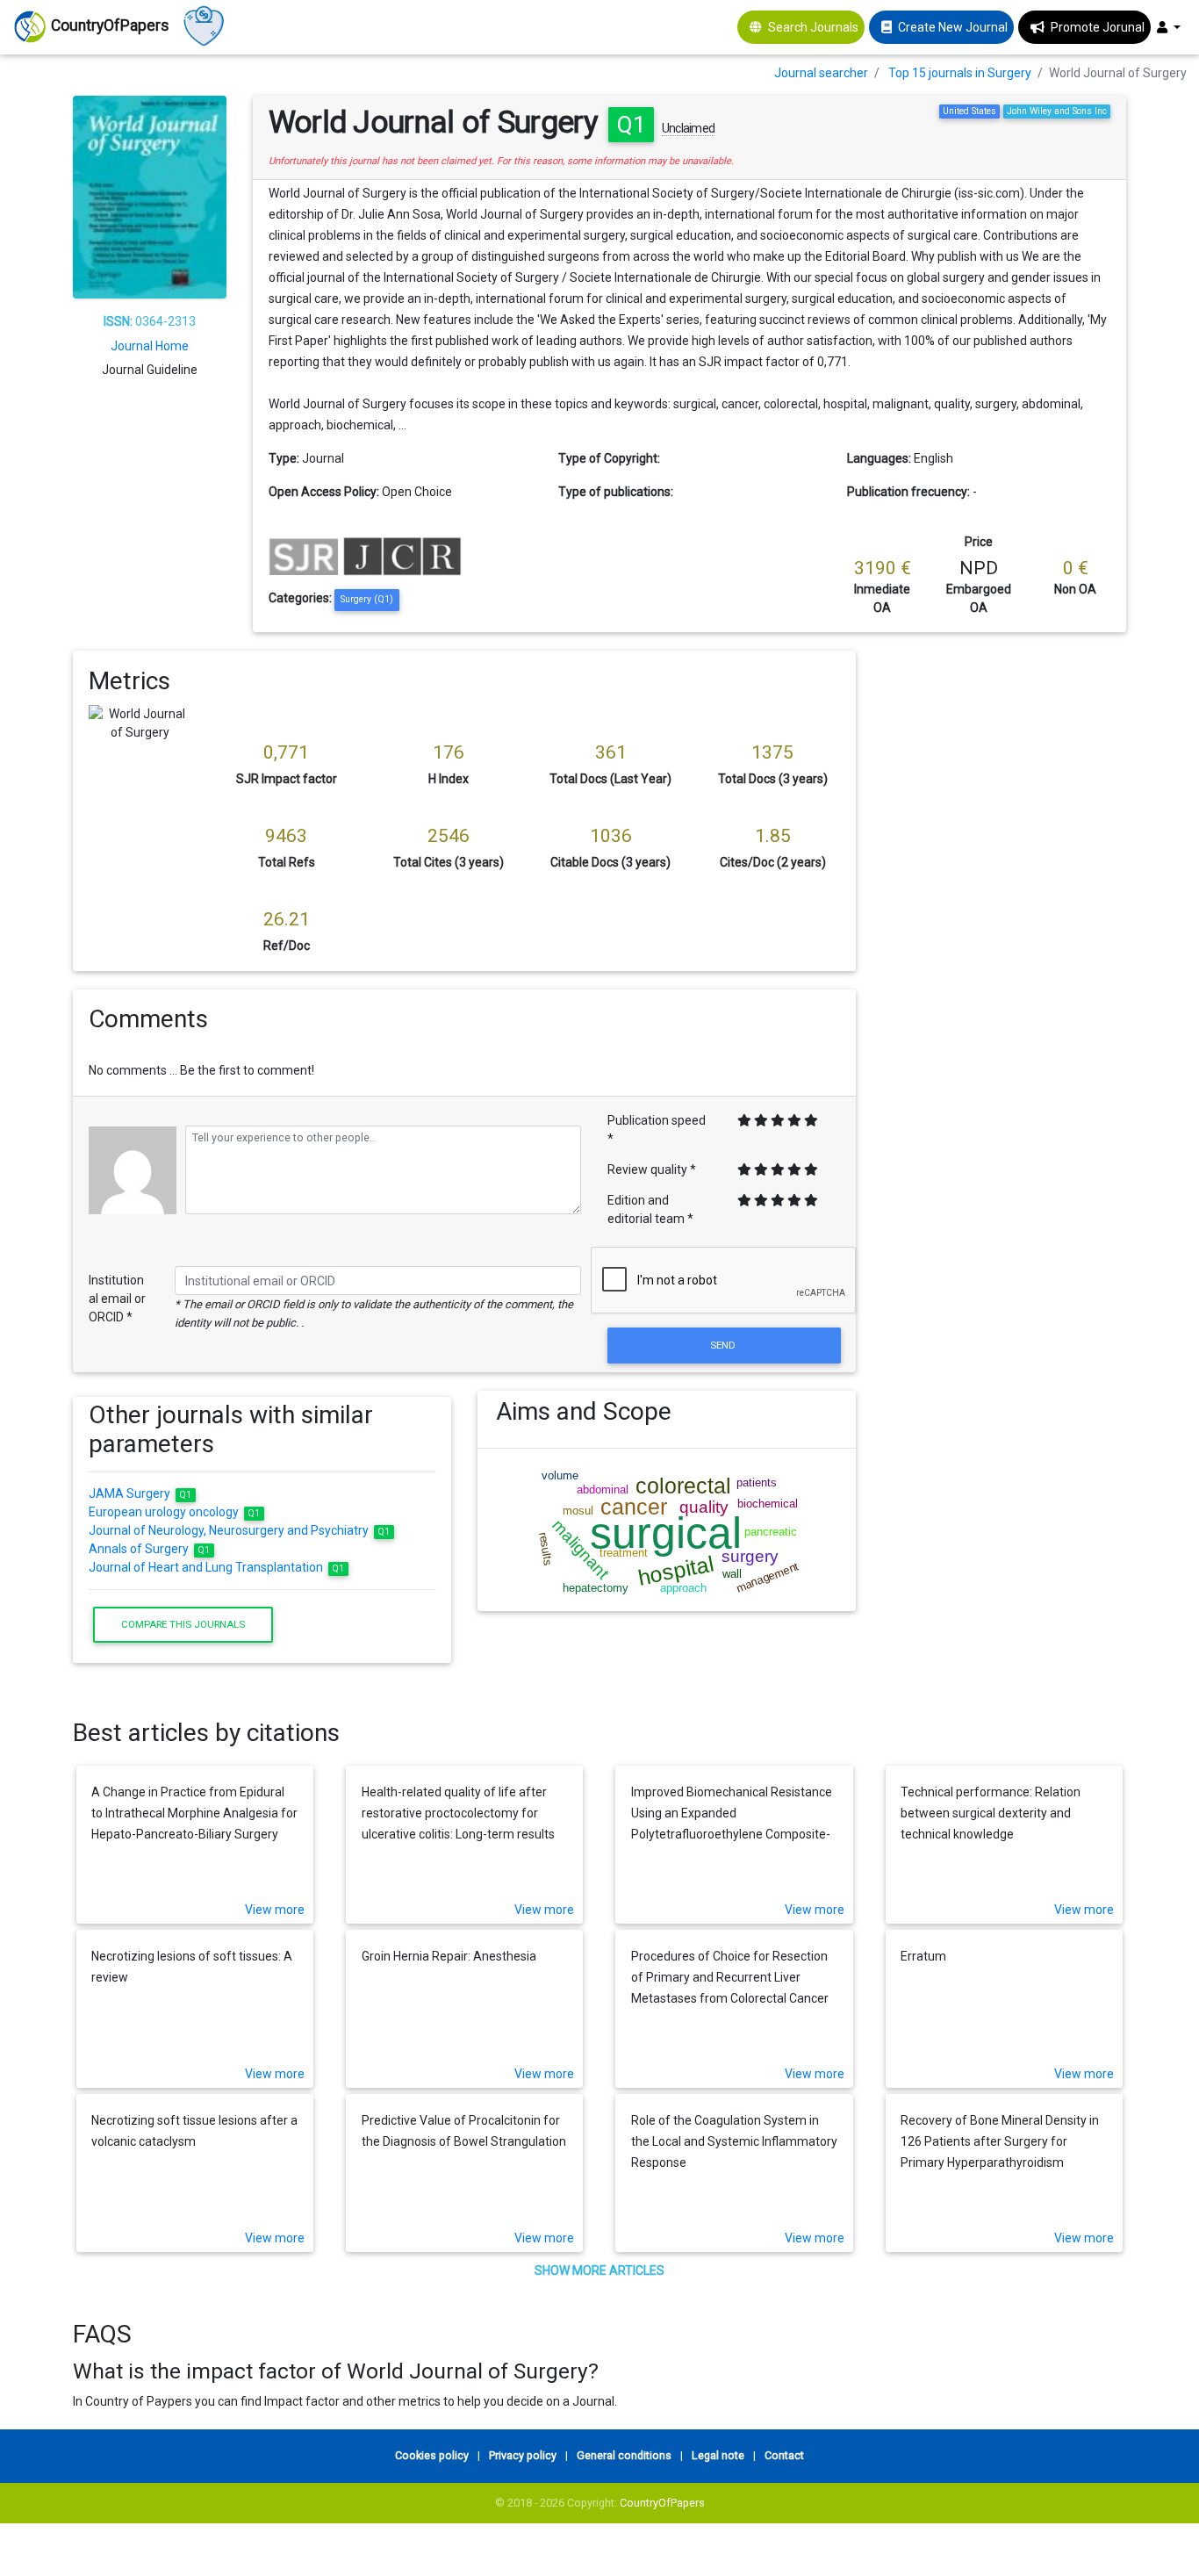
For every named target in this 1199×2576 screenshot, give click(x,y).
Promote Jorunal (1098, 27)
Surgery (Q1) (367, 599)
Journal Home (150, 346)
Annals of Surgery (150, 1549)
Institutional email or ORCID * (117, 1299)
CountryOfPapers (662, 2503)
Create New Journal (953, 27)
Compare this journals (183, 1624)
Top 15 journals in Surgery (960, 73)
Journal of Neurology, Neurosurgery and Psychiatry (240, 1530)
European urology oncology (175, 1512)
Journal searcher (821, 73)
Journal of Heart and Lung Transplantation (217, 1567)
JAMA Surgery (140, 1493)
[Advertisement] (1005, 914)
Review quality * (652, 1169)
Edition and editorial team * (650, 1209)
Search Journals (813, 27)
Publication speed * (657, 1130)
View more (275, 1910)
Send (724, 1345)
